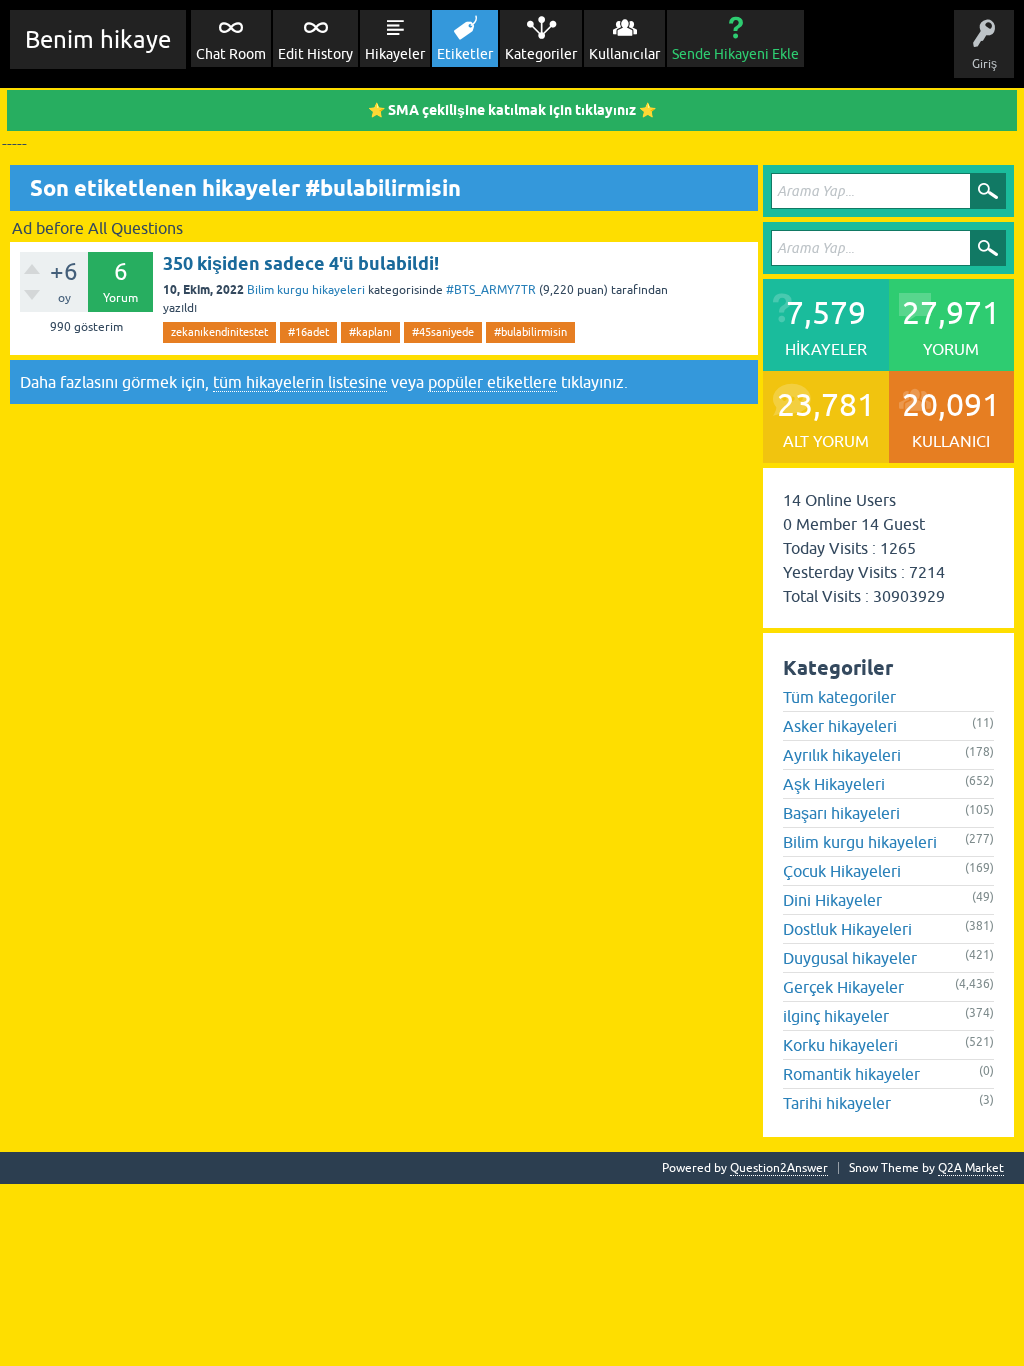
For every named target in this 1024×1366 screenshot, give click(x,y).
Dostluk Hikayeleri (847, 929)
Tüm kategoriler (839, 697)
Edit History (315, 54)
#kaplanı (370, 332)
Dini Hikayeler (832, 900)
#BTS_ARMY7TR (491, 290)
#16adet (308, 332)
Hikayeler (395, 54)
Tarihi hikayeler (837, 1103)
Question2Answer (779, 1168)
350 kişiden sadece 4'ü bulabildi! (301, 263)
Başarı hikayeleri (841, 813)
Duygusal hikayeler (850, 958)
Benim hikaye (98, 39)
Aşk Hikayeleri (834, 784)
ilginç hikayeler (836, 1016)
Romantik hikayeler (851, 1074)
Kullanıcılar (624, 54)
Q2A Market (971, 1168)
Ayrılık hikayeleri (842, 755)
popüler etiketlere (492, 382)
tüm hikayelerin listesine (300, 382)
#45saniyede (443, 332)
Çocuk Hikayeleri (842, 871)
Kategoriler (541, 54)
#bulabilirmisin (530, 332)
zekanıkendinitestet (219, 332)
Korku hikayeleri (840, 1045)
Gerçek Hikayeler (843, 987)
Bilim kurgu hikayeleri (306, 290)
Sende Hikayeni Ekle (735, 54)
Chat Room (231, 54)
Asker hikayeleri (840, 726)
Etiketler (465, 54)
